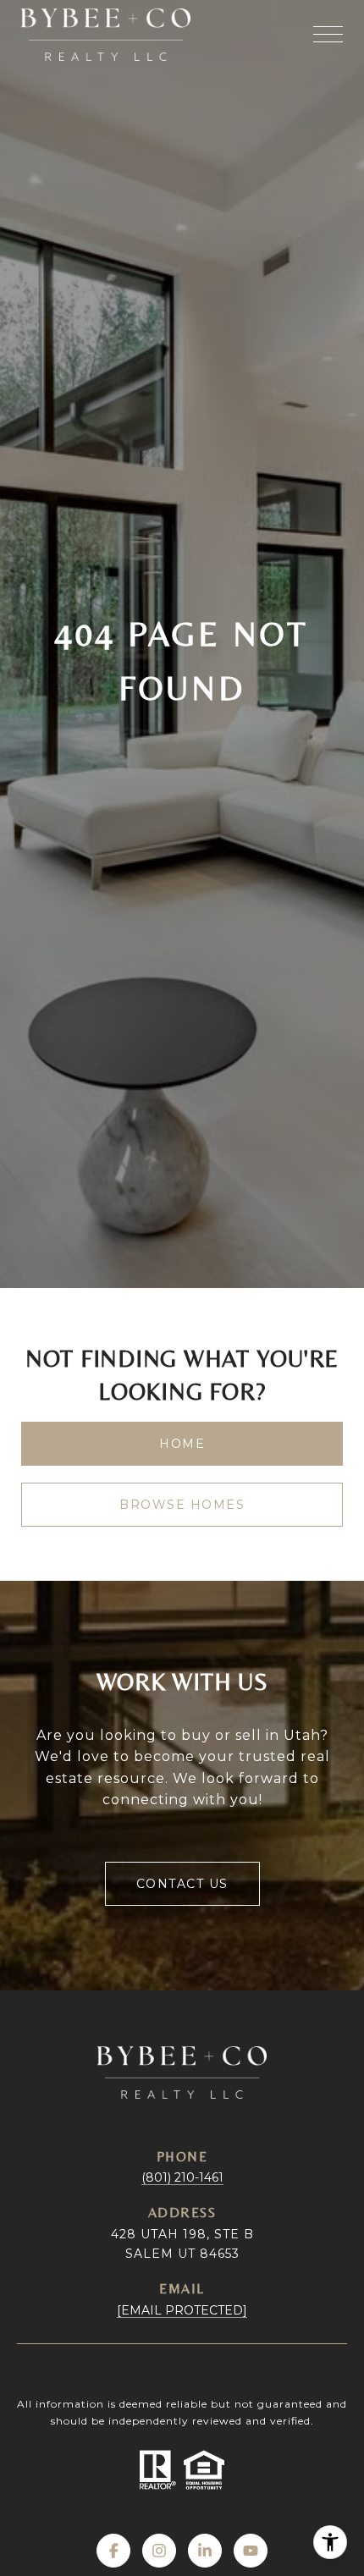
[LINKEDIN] (205, 2551)
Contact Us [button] (182, 1884)
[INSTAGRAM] (159, 2551)
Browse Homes (182, 1505)
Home (182, 1444)
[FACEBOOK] (113, 2551)
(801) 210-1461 (182, 2177)
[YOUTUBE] (251, 2551)
